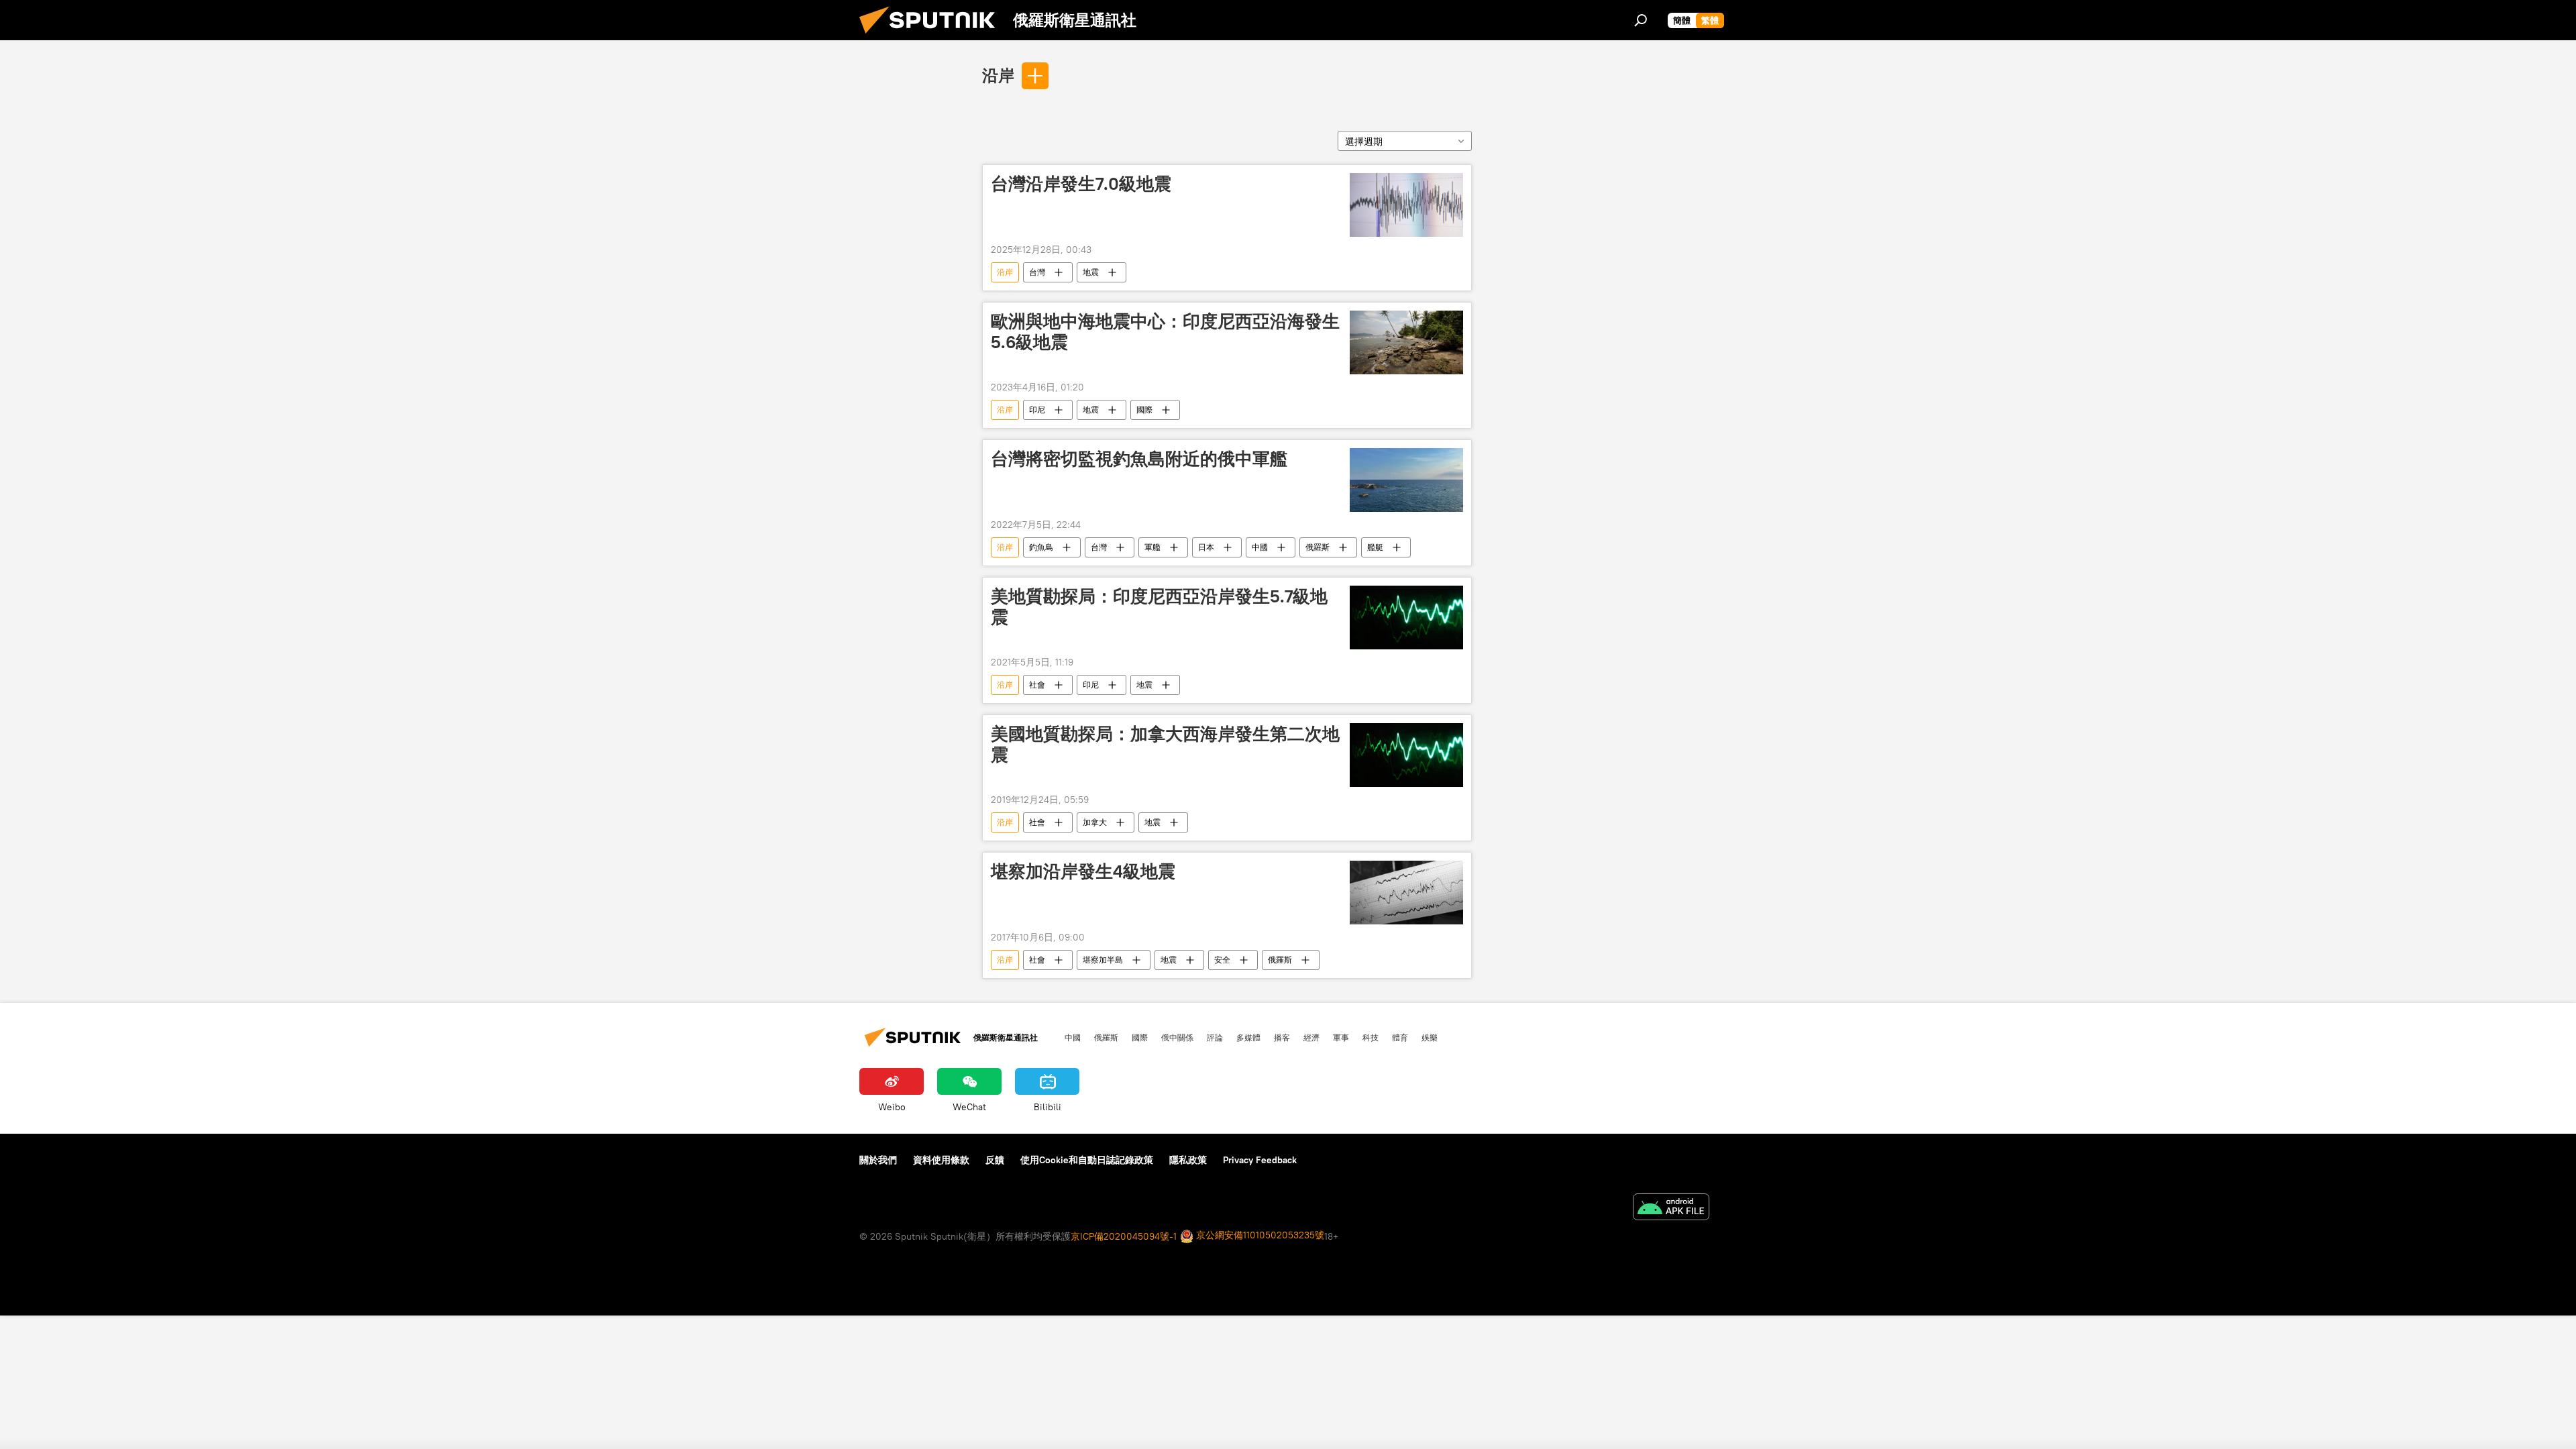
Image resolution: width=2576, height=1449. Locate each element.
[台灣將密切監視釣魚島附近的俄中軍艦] (1406, 480)
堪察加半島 (1103, 960)
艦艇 (1375, 547)
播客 (1282, 1037)
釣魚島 (1041, 547)
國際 (1144, 410)
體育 (1400, 1037)
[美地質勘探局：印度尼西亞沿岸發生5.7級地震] (1406, 618)
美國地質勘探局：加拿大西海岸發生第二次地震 (1165, 744)
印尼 (1037, 410)
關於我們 (878, 1160)
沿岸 (998, 75)
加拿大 (1095, 822)
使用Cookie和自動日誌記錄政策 (1087, 1160)
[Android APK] (1671, 1209)
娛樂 (1430, 1037)
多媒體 (1248, 1037)
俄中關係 (1177, 1037)
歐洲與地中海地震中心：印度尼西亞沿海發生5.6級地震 (1165, 332)
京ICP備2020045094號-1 (1124, 1236)
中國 (1260, 547)
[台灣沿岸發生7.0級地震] (1406, 205)
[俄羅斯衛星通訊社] (932, 37)
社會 (1037, 685)
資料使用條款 (941, 1160)
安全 (1222, 960)
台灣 (1037, 272)
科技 (1371, 1037)
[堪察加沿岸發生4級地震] (1406, 893)
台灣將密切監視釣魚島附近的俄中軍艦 (1139, 459)
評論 (1215, 1037)
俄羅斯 (1318, 547)
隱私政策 (1188, 1160)
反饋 (995, 1160)
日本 (1206, 547)
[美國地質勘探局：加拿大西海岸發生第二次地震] (1406, 755)
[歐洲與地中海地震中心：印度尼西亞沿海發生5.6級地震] (1406, 342)
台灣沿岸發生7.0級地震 (1081, 184)
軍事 (1341, 1037)
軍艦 (1152, 547)
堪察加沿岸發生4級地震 (1083, 871)
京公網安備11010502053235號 (1259, 1235)
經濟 (1311, 1037)
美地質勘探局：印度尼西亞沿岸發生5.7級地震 (1159, 607)
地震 (1091, 272)
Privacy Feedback (1260, 1160)
